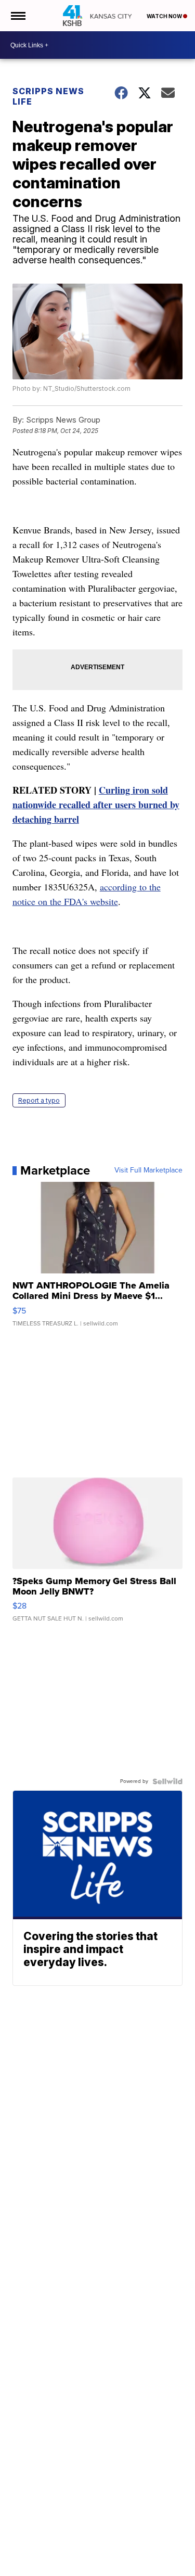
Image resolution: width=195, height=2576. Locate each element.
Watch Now (165, 16)
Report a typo (39, 1100)
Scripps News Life (48, 96)
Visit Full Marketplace (148, 1170)
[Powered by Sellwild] (167, 1781)
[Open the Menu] (17, 16)
